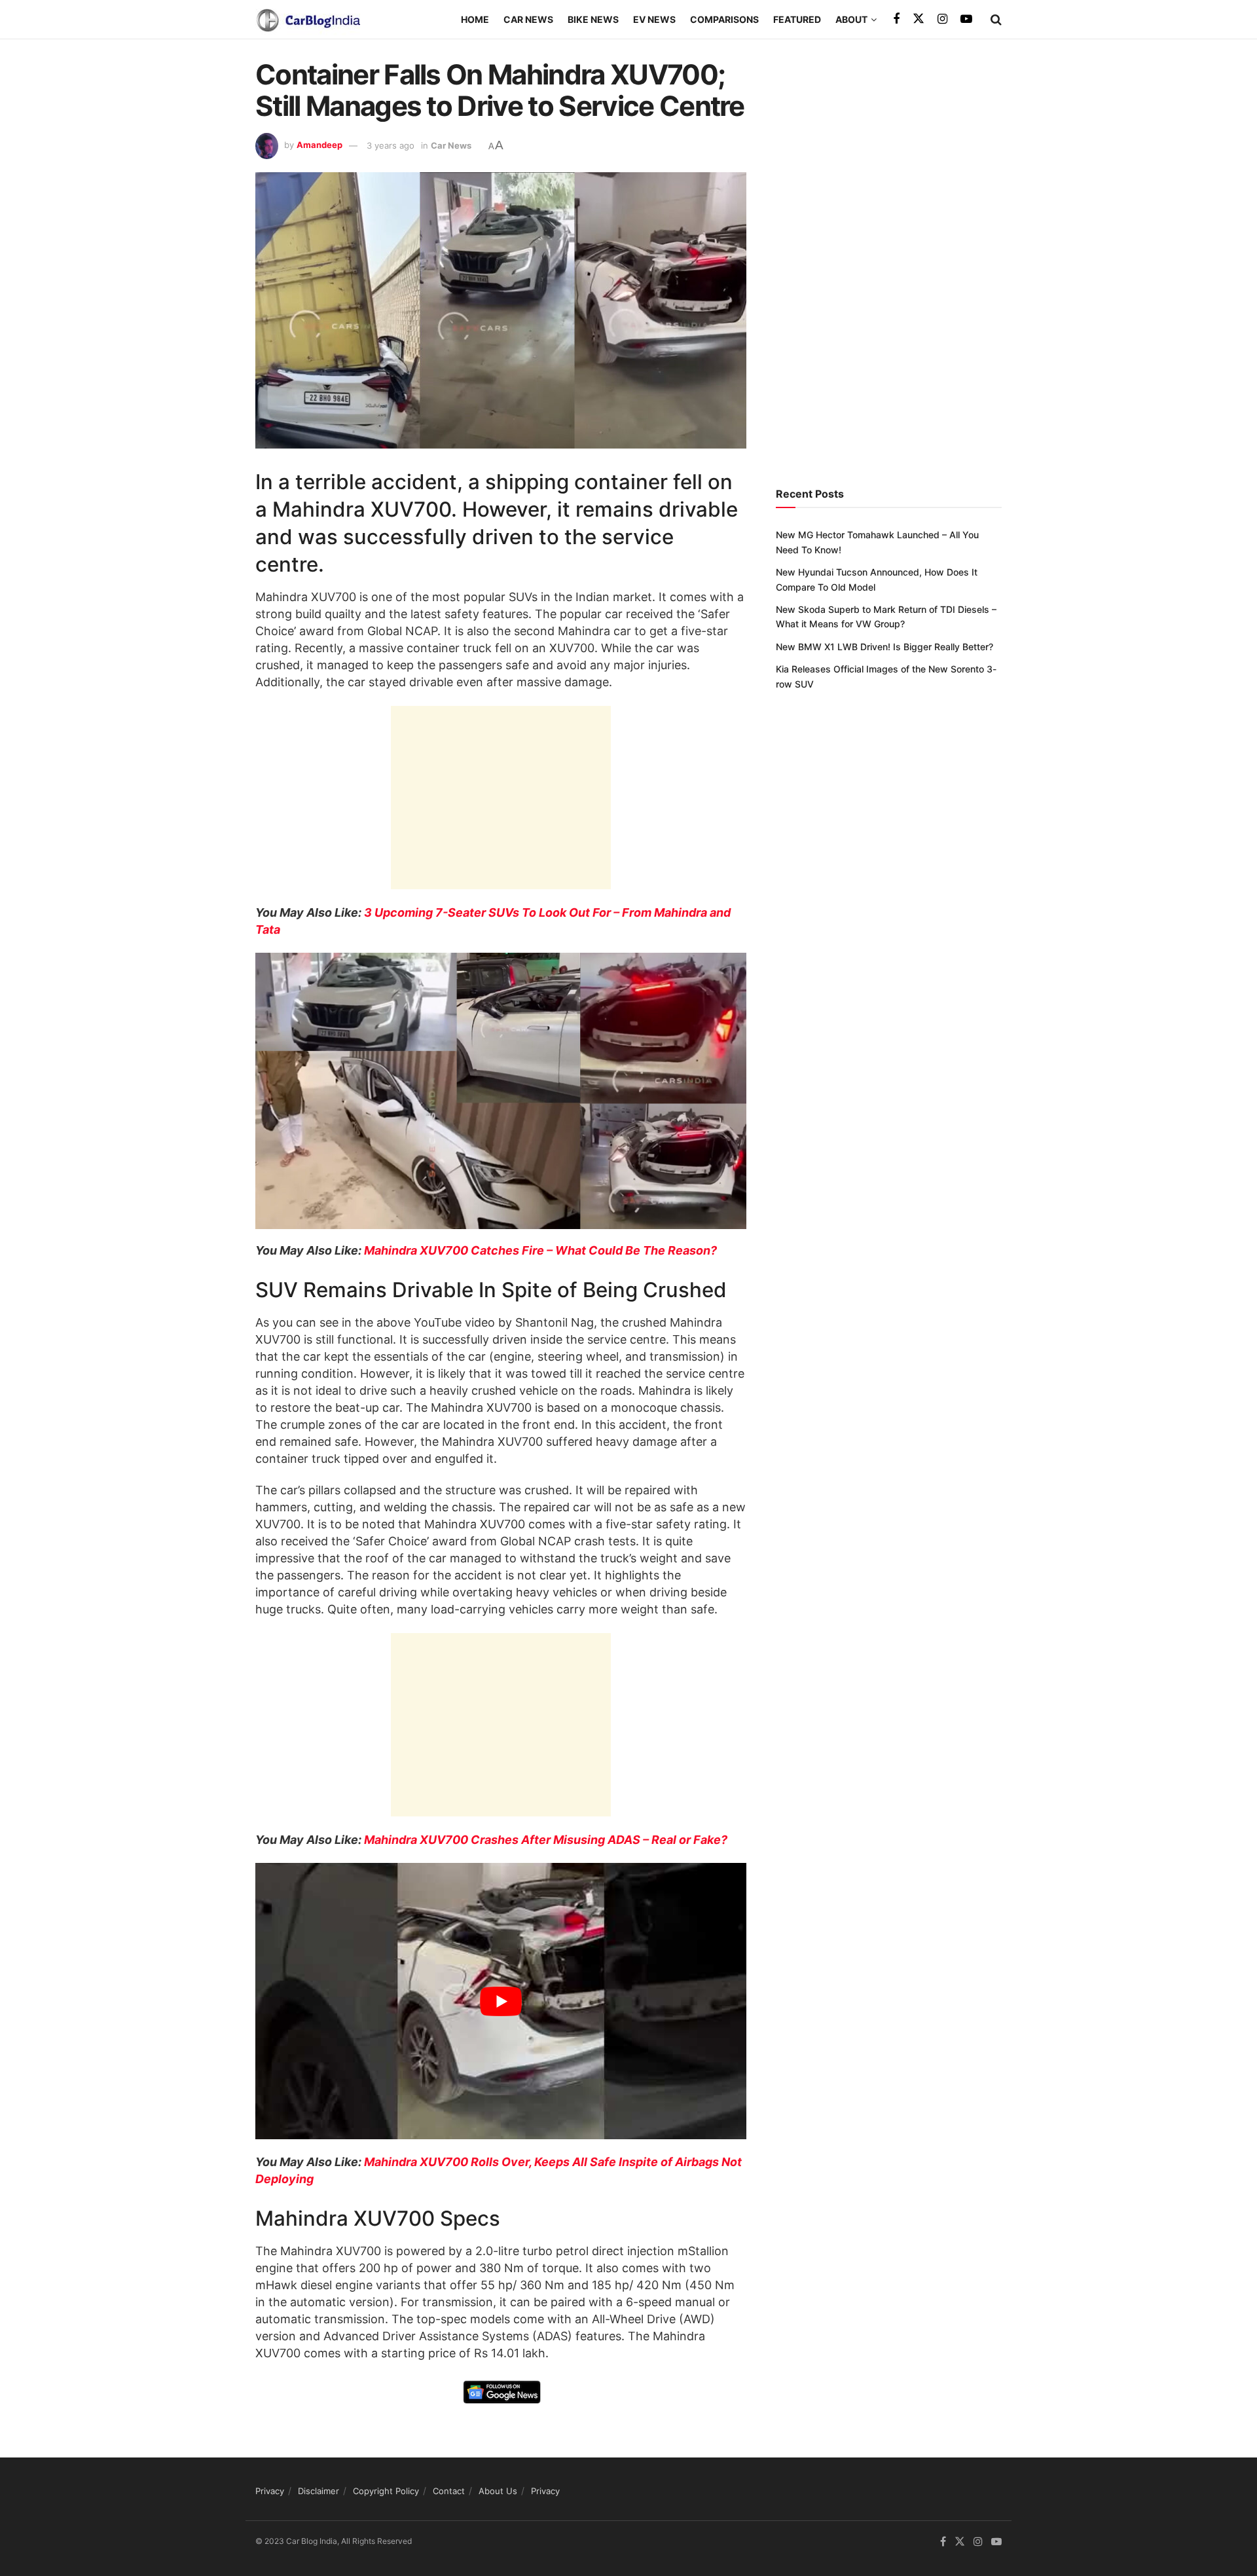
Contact (449, 2491)
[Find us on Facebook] (896, 19)
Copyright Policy (386, 2491)
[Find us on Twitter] (919, 19)
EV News (654, 19)
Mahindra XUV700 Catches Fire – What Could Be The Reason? (540, 1250)
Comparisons (724, 19)
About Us (498, 2491)
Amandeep (319, 145)
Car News (528, 19)
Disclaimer (319, 2491)
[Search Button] (996, 20)
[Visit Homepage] (308, 20)
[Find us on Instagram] (942, 19)
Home (475, 19)
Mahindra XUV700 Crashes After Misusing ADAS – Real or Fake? (546, 1840)
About (851, 19)
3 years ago (391, 145)
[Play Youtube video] (501, 2001)
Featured (797, 19)
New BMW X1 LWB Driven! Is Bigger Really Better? (884, 647)
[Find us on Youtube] (966, 19)
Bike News (593, 19)
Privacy (270, 2491)
